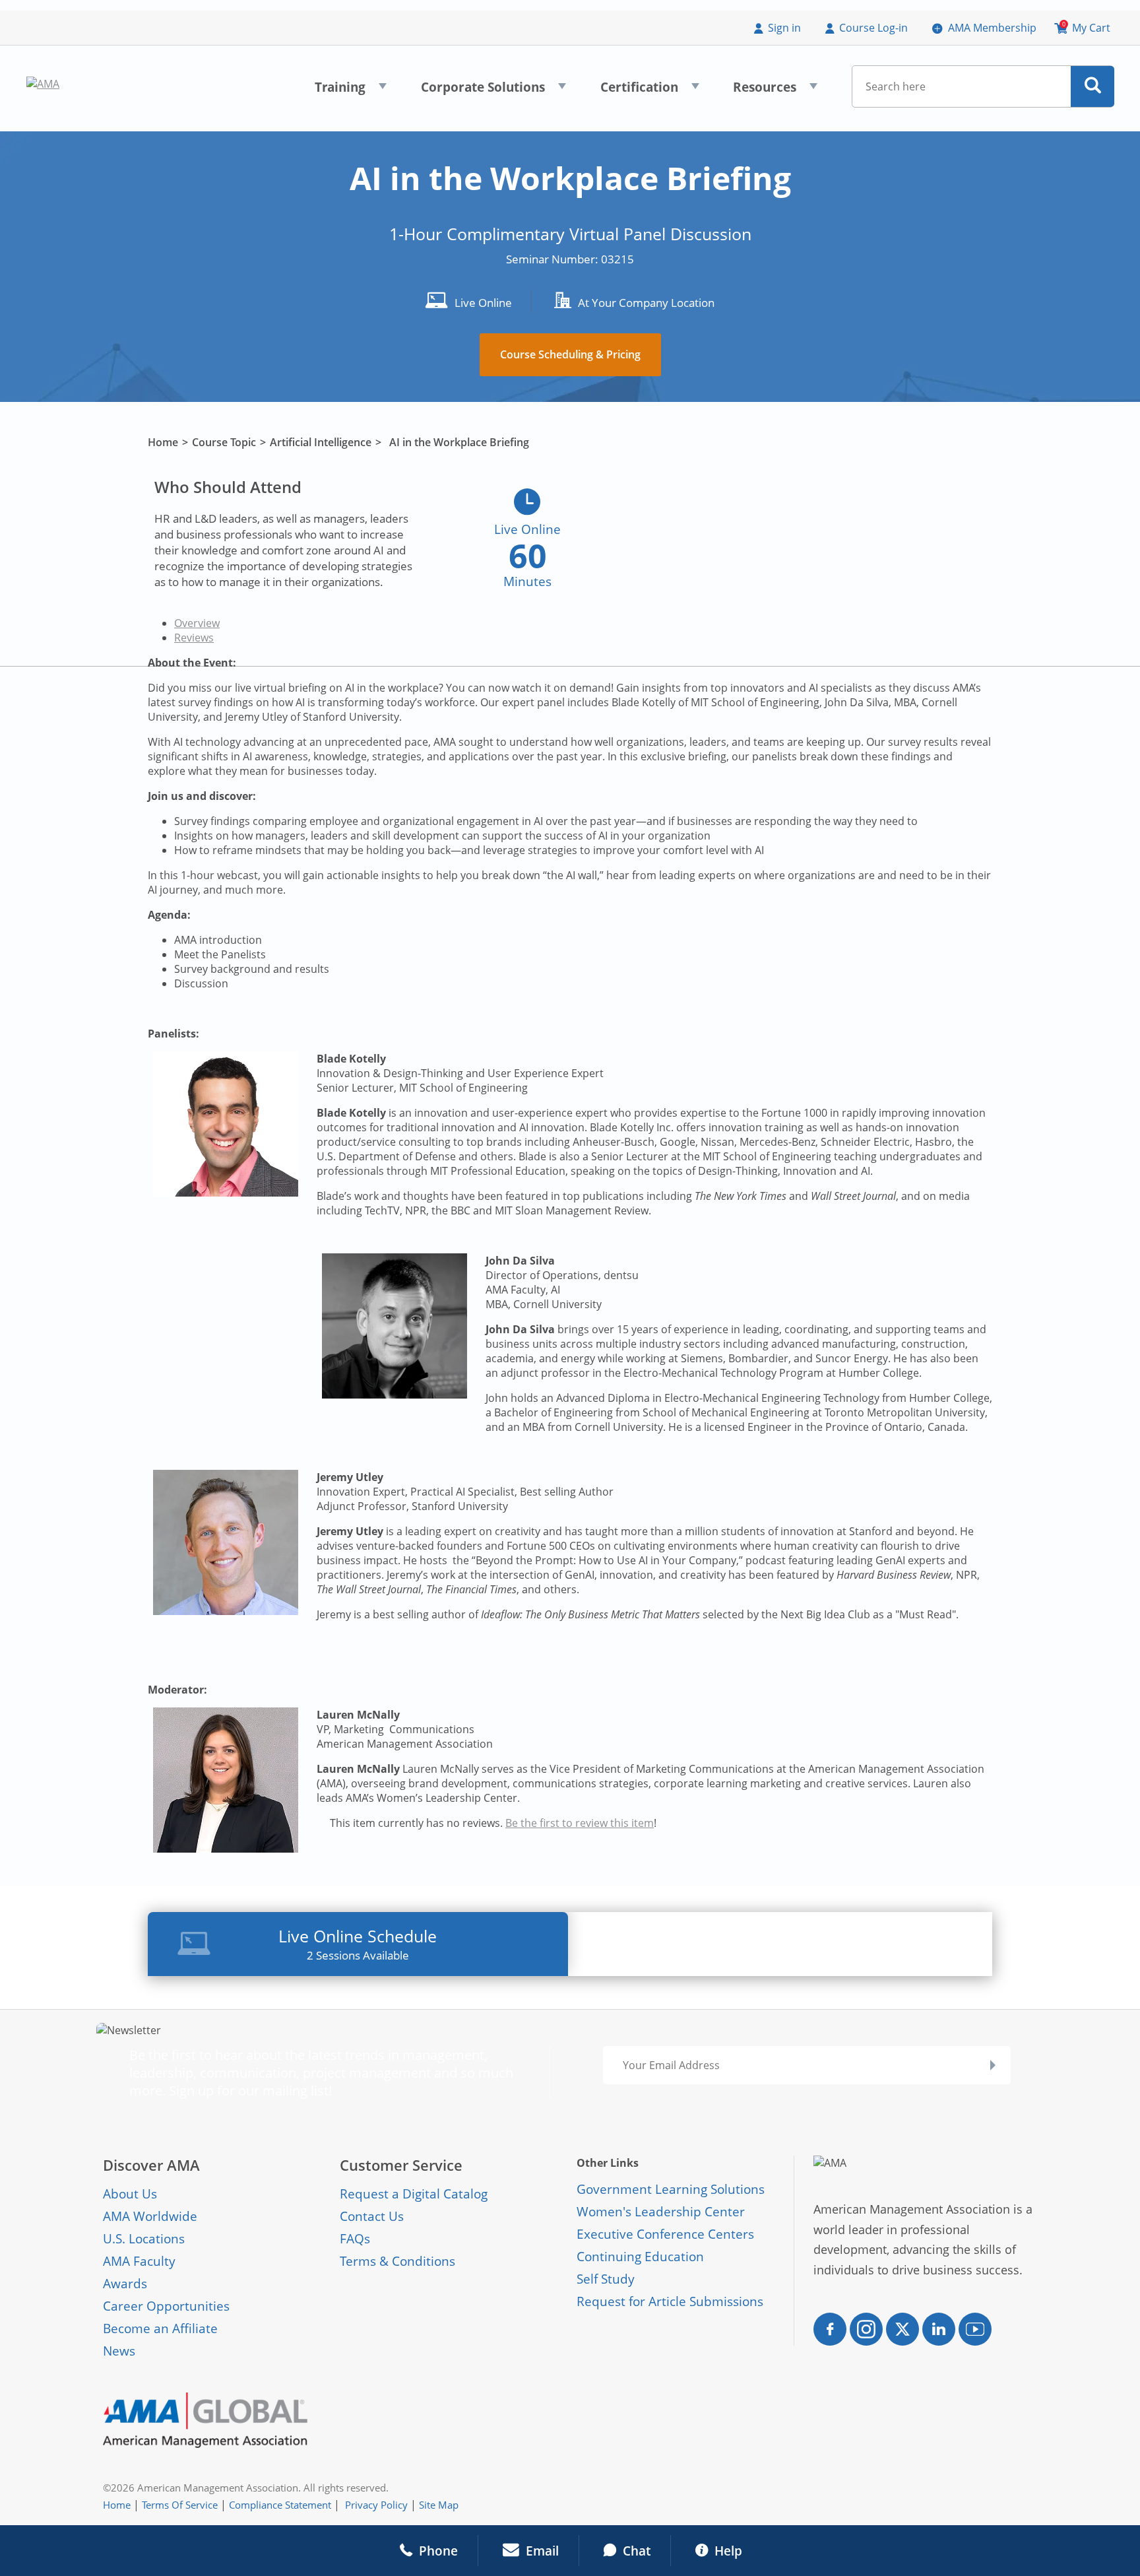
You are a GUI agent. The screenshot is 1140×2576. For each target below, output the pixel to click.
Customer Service (401, 2165)
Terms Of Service (180, 2505)
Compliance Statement (280, 2505)
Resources (775, 91)
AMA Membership (992, 28)
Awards (125, 2284)
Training (351, 91)
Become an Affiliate (160, 2328)
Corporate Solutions (493, 91)
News (119, 2351)
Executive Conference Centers (665, 2234)
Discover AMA (151, 2165)
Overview (197, 623)
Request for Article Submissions (670, 2301)
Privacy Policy (376, 2505)
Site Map (439, 2505)
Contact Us (372, 2216)
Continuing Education (640, 2257)
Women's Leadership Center (661, 2212)
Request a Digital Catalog (414, 2194)
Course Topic (224, 442)
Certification (650, 91)
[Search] (1093, 86)
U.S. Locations (144, 2239)
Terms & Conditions (397, 2261)
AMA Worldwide (150, 2216)
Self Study (606, 2279)
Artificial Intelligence (321, 442)
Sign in (784, 28)
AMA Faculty (139, 2261)
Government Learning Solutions (671, 2189)
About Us (130, 2194)
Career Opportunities (166, 2306)
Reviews (194, 638)
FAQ (352, 2239)
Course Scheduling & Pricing (570, 354)
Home (163, 442)
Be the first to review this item (580, 1823)
